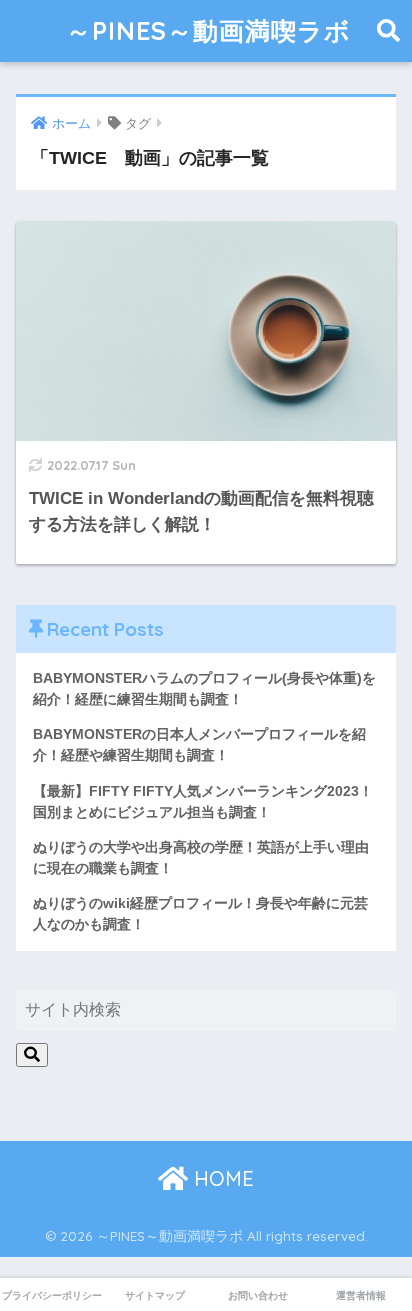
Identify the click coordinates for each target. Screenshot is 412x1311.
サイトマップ (155, 1295)
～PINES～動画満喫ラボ (208, 30)
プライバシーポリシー (52, 1295)
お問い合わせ (258, 1295)
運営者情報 (361, 1295)
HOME (221, 1178)
